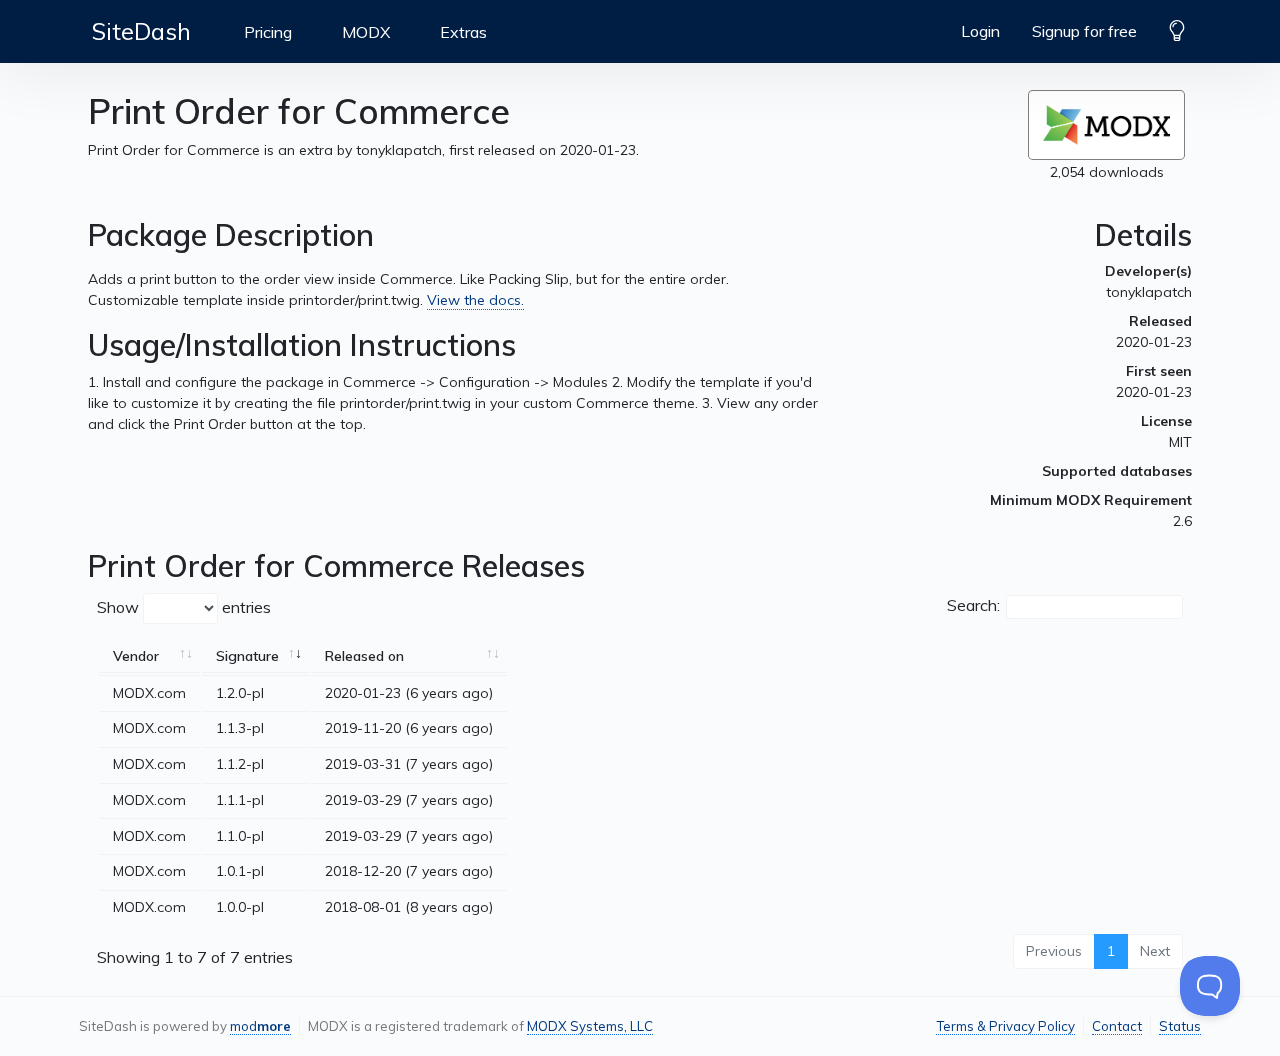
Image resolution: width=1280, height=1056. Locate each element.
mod (260, 1026)
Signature (247, 656)
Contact (1117, 1026)
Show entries (184, 607)
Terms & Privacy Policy (1005, 1026)
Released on (364, 656)
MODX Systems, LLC (590, 1026)
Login (980, 31)
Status (1180, 1026)
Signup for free (1084, 31)
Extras (463, 32)
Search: (973, 605)
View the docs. (475, 300)
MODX (366, 32)
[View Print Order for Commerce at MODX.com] (1106, 125)
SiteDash (141, 31)
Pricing (268, 32)
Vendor (136, 656)
